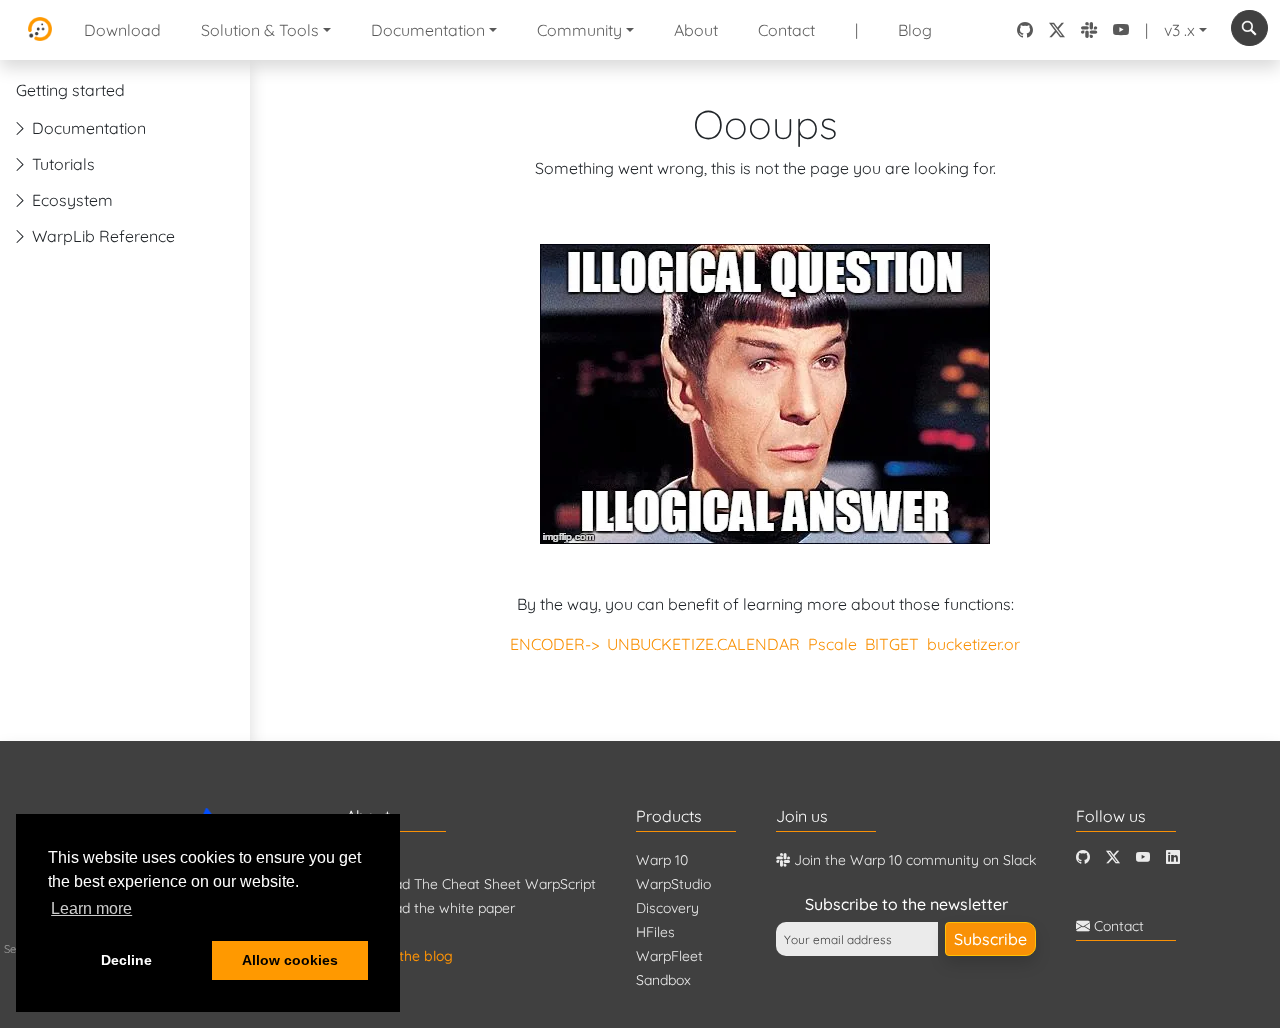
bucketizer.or (973, 644)
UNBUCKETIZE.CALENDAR (703, 644)
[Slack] (1089, 30)
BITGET (892, 644)
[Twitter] (1113, 857)
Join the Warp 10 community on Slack (913, 860)
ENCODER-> (554, 644)
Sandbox (663, 980)
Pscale (832, 644)
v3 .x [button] (1179, 30)
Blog (915, 30)
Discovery (667, 908)
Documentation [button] (428, 30)
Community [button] (579, 30)
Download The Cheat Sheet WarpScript (471, 884)
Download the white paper (430, 908)
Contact (786, 30)
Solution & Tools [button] (260, 30)
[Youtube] (1143, 857)
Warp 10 (662, 860)
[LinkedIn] (1173, 857)
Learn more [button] (91, 908)
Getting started (70, 90)
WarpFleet (669, 956)
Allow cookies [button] (290, 960)
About (696, 30)
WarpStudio (673, 884)
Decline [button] (126, 960)
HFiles (655, 932)
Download (122, 30)
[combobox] (1249, 28)
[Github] (1083, 857)
